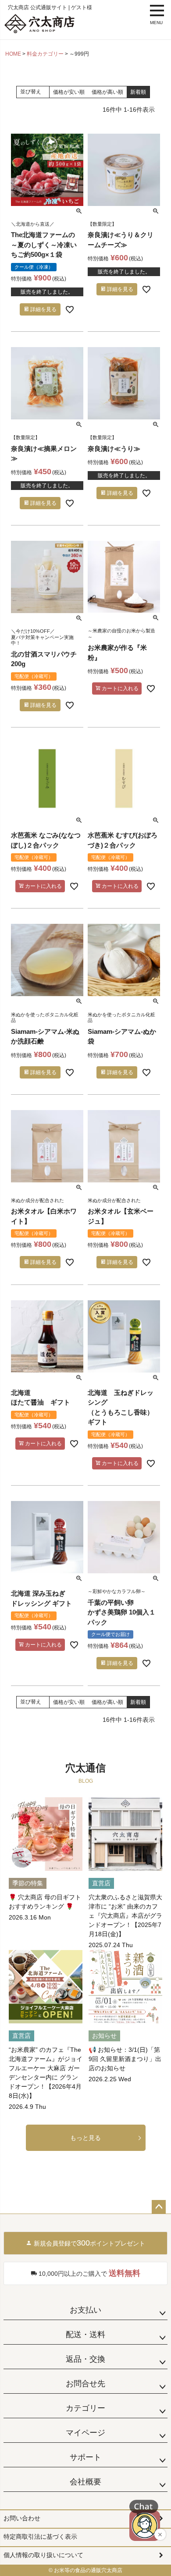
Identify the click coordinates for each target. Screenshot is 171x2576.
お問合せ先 (85, 2384)
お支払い (85, 2310)
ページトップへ (159, 2207)
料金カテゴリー (45, 54)
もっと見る (85, 2138)
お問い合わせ (22, 2518)
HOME (13, 54)
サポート (85, 2457)
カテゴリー (85, 2408)
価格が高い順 (107, 92)
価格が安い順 (69, 92)
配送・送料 (85, 2335)
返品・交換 (85, 2359)
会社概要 (85, 2482)
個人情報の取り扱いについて (43, 2555)
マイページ (85, 2433)
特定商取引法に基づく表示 (40, 2537)
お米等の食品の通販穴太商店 (88, 2570)
